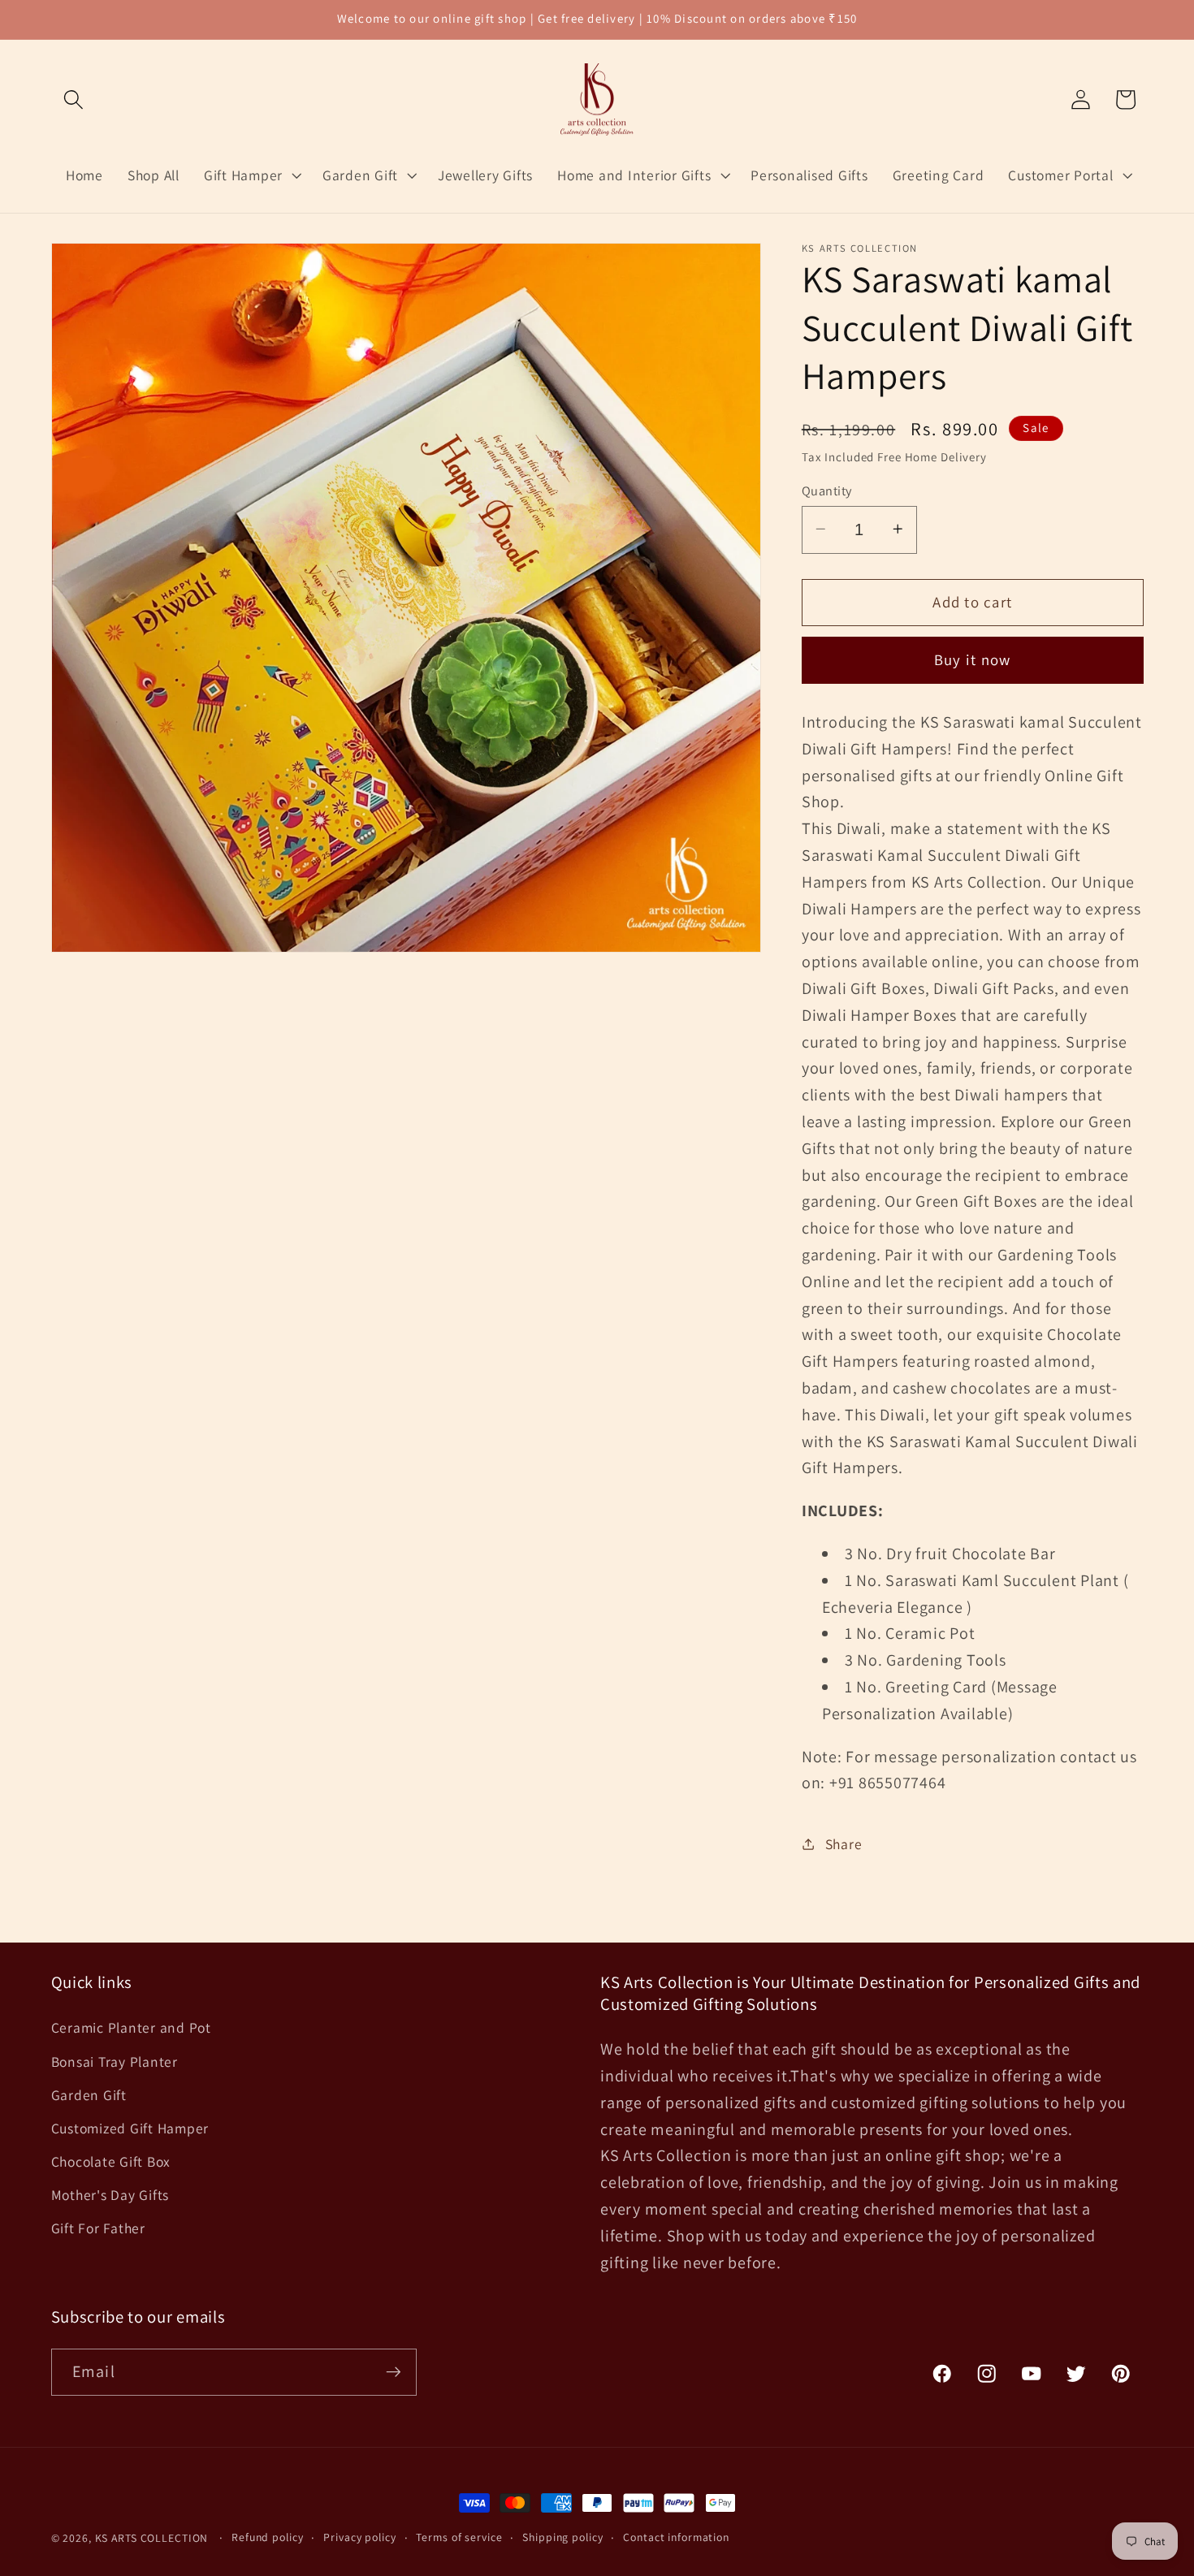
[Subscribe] (394, 2372)
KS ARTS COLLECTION (152, 2538)
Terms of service (459, 2537)
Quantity (827, 490)
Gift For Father (98, 2228)
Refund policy (267, 2537)
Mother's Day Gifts (110, 2195)
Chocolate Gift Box (111, 2161)
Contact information (676, 2537)
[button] (74, 99)
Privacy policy (359, 2537)
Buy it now (973, 659)
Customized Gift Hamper (130, 2128)
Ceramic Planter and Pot (131, 2027)
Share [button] (844, 1843)
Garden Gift (89, 2095)
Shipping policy (562, 2537)
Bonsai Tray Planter (115, 2062)
